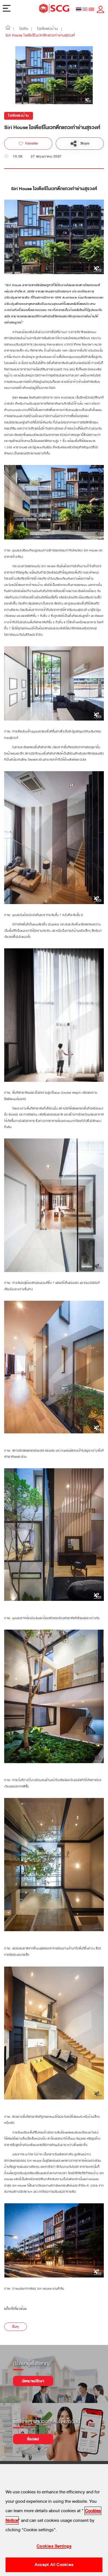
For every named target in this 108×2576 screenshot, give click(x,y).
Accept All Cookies (54, 2565)
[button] (8, 29)
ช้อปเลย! (33, 2439)
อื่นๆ (16, 2327)
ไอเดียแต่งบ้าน (19, 116)
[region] (54, 2520)
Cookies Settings (54, 2546)
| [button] (14, 29)
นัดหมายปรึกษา (33, 2381)
